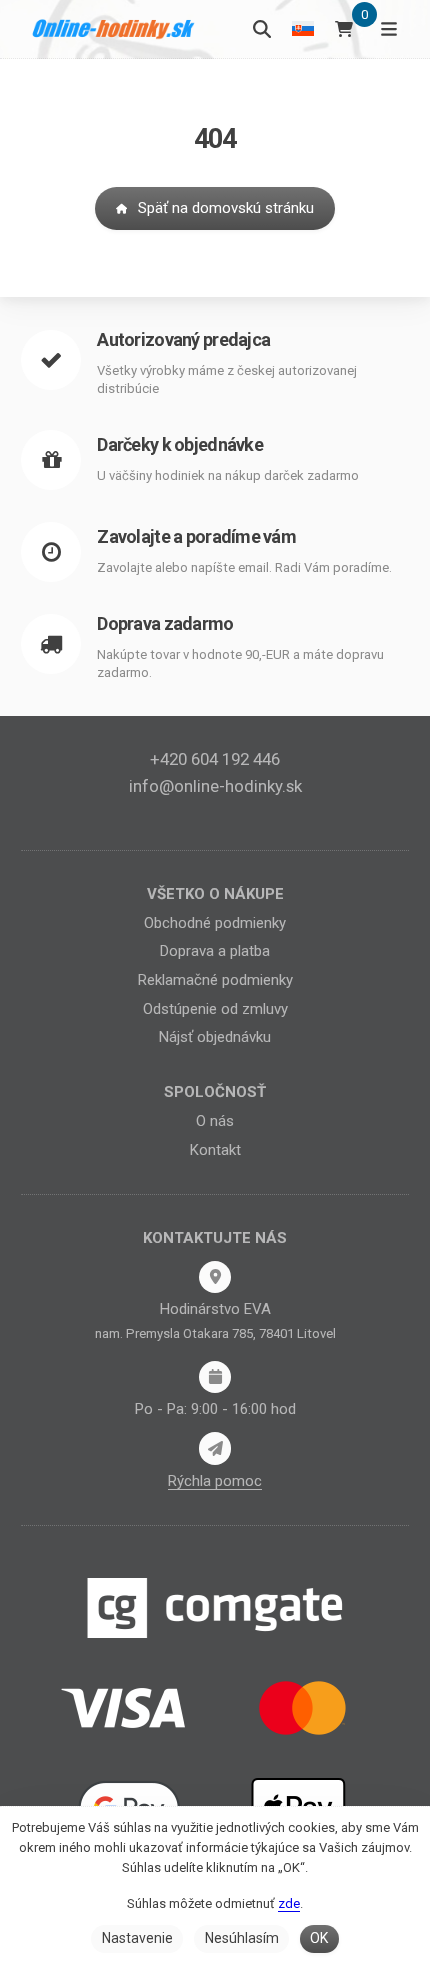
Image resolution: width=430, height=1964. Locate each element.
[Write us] (215, 1448)
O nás (215, 1121)
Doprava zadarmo (165, 623)
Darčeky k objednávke (180, 444)
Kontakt (215, 1150)
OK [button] (319, 1938)
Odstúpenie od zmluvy (215, 1009)
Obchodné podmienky (215, 923)
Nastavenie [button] (137, 1938)
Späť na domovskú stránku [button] (226, 208)
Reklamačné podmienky (215, 980)
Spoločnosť (215, 1092)
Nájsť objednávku (215, 1037)
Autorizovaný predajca (183, 339)
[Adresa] (215, 1277)
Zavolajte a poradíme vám (196, 536)
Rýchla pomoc (215, 1481)
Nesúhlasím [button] (242, 1938)
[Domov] (114, 28)
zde (289, 1903)
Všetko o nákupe (215, 894)
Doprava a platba (215, 951)
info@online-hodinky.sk (215, 786)
